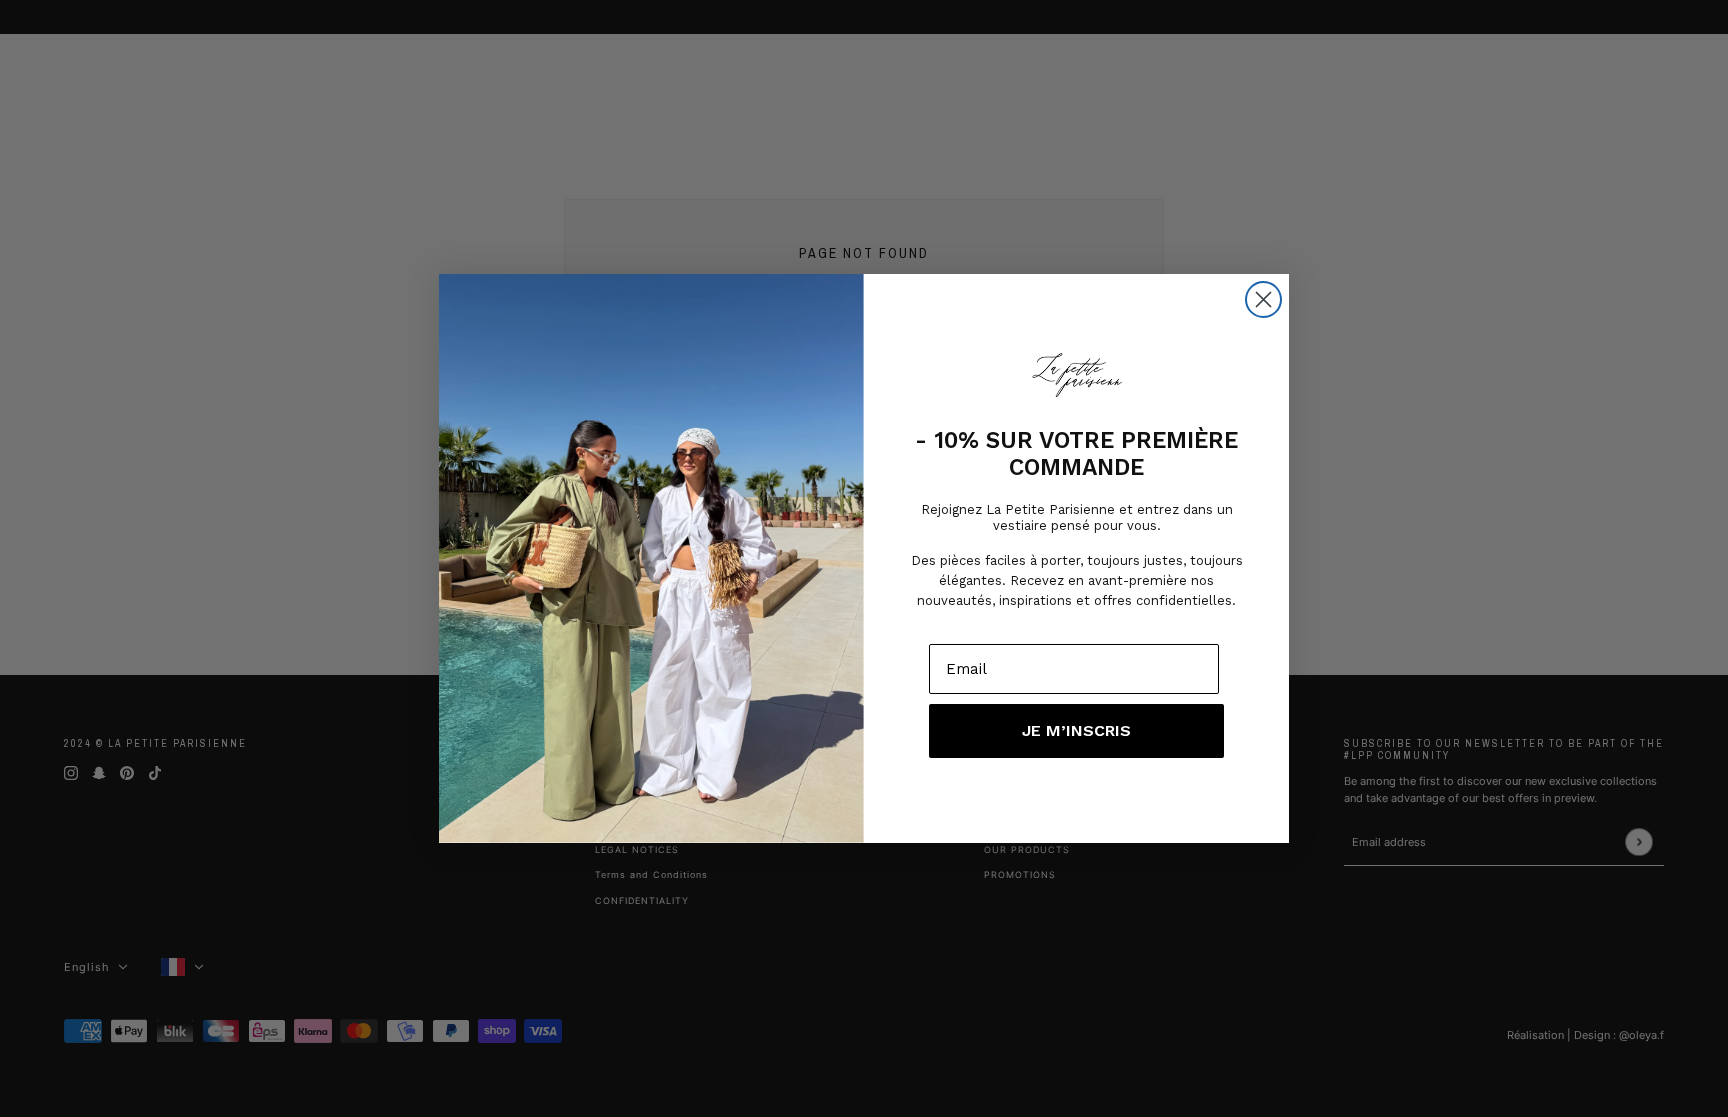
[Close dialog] (1263, 299)
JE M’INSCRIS (1076, 730)
